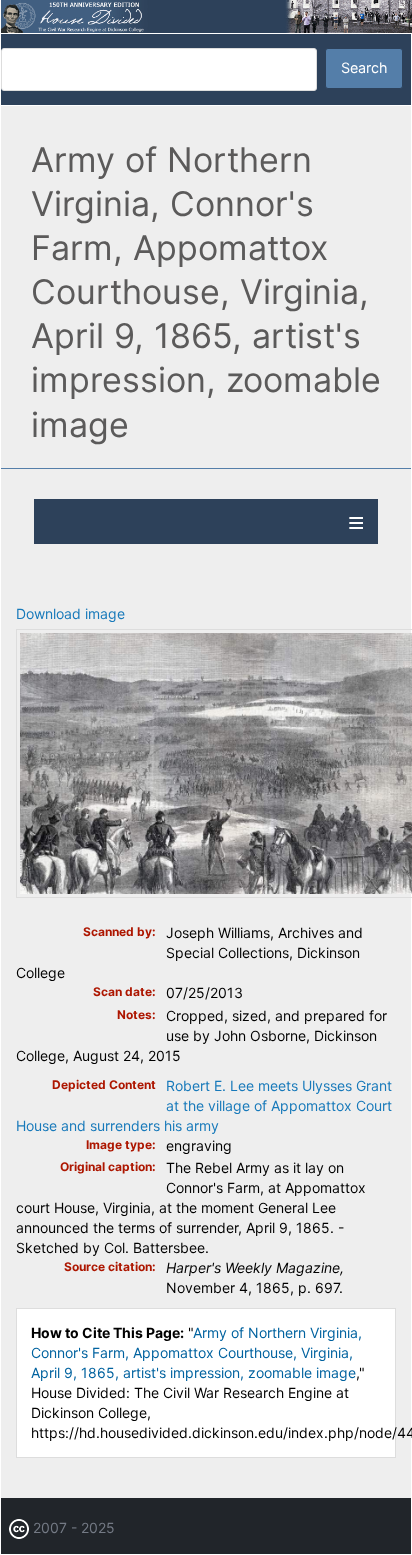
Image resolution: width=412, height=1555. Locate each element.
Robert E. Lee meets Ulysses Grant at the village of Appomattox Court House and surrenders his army (204, 1105)
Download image (70, 613)
